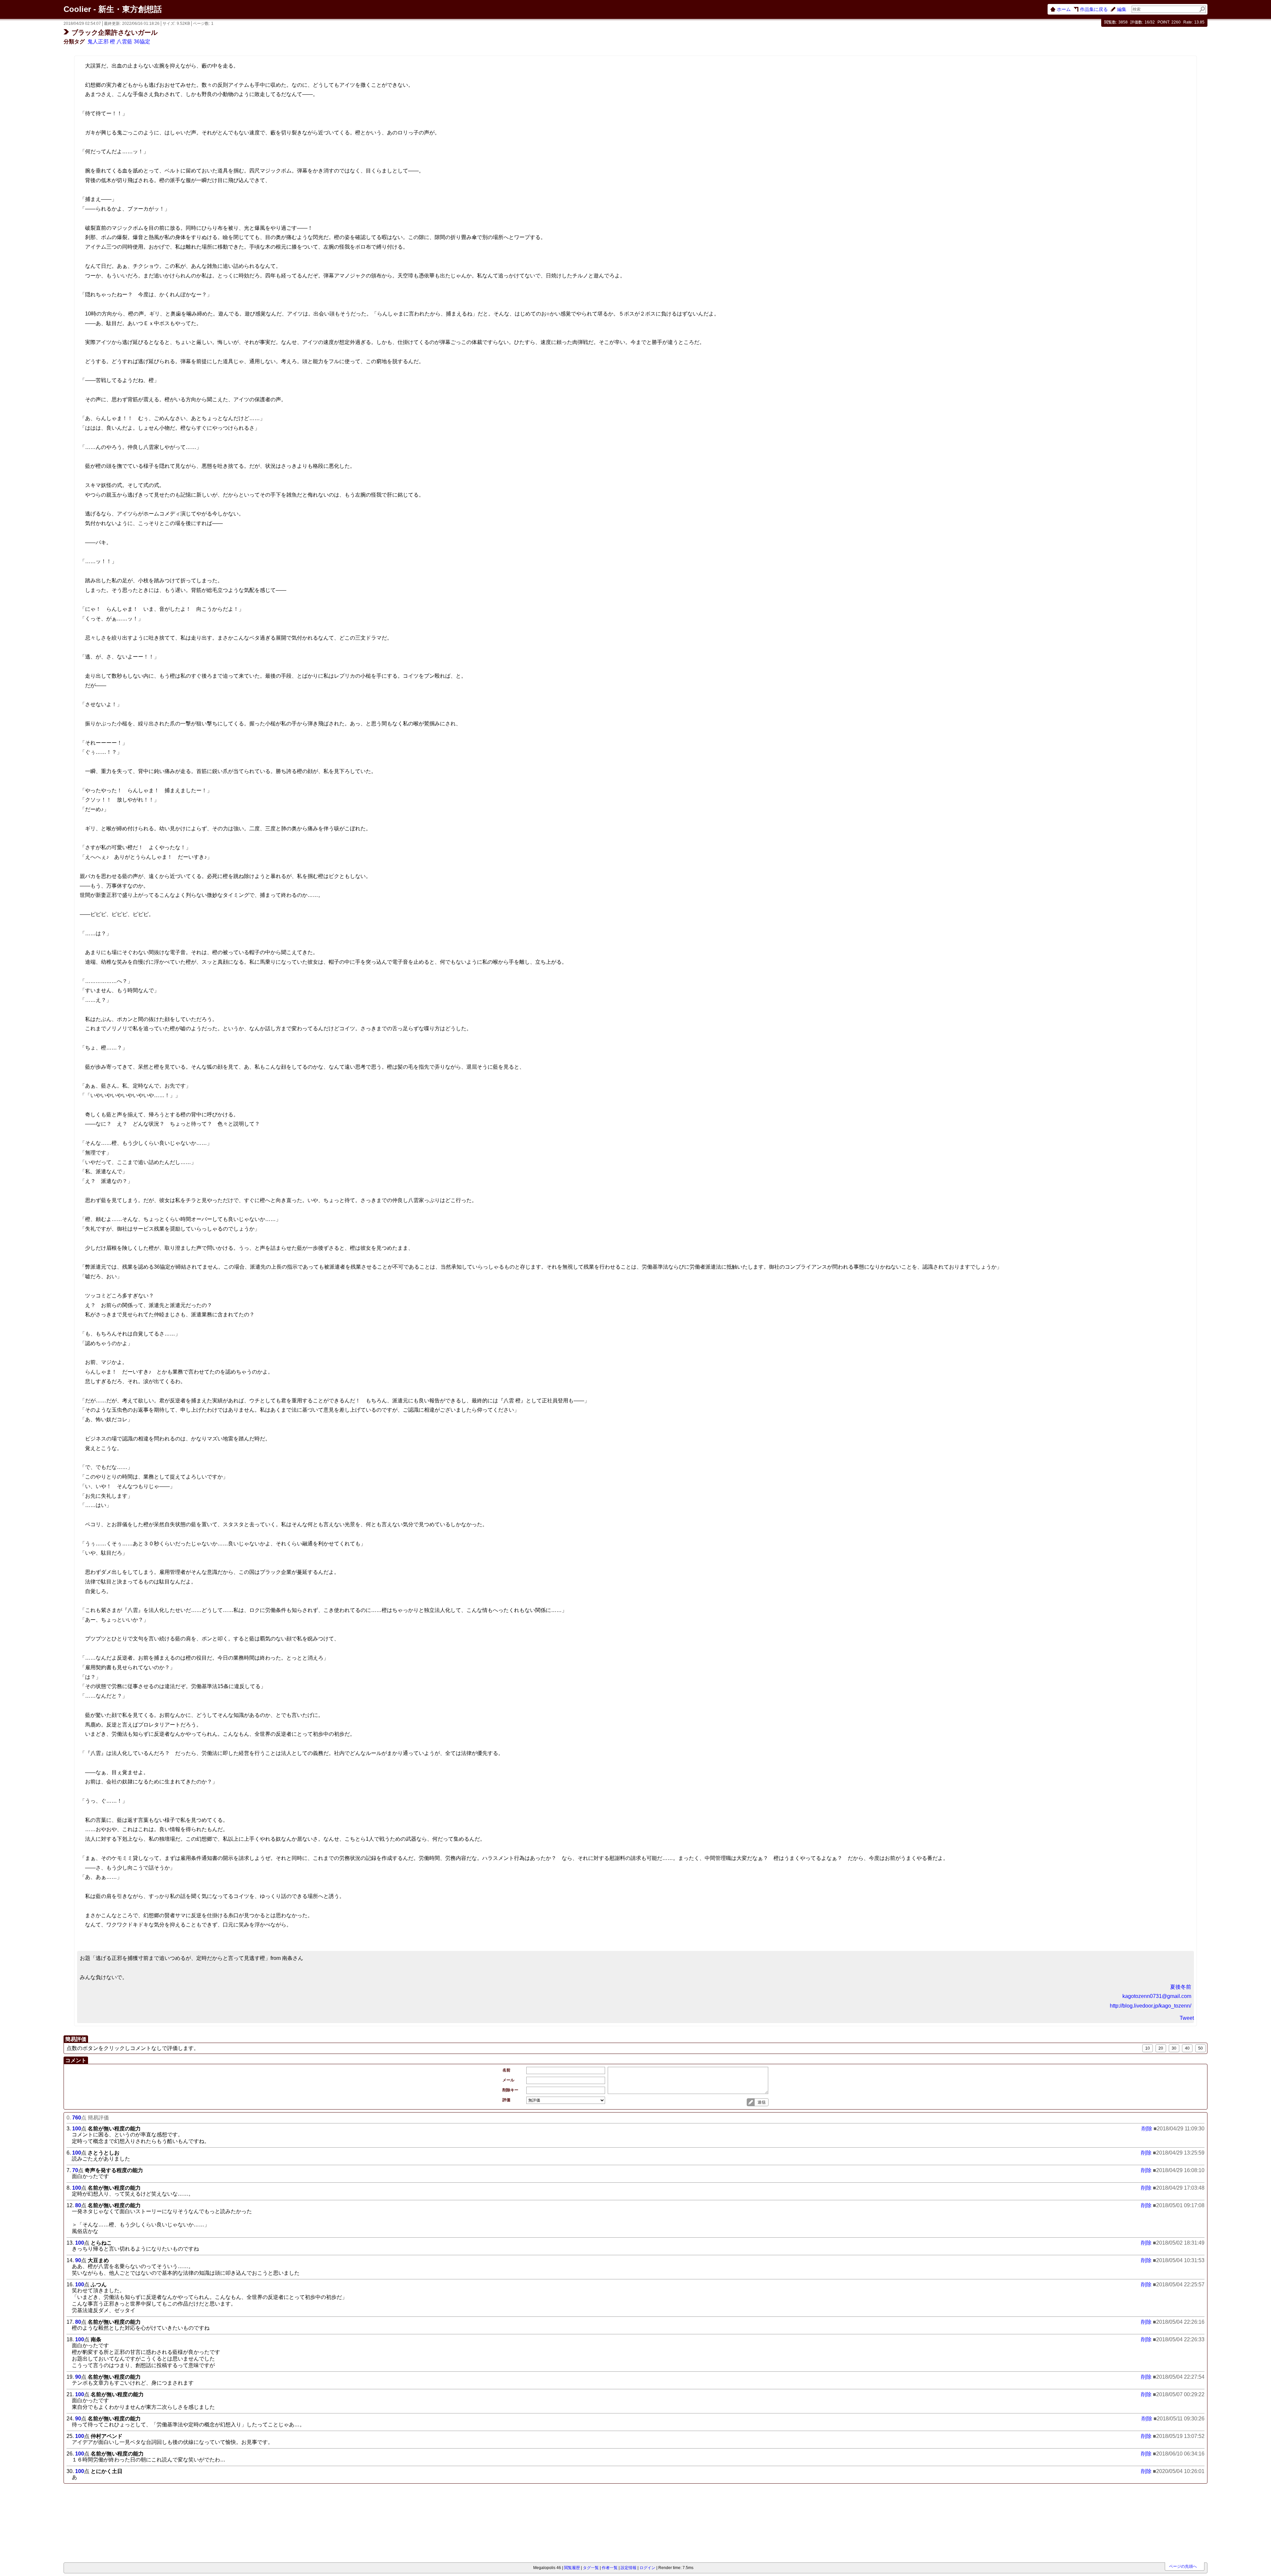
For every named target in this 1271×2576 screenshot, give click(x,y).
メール (508, 2080)
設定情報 (629, 2568)
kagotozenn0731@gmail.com (1157, 1996)
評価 (506, 2100)
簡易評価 (76, 2039)
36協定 (142, 42)
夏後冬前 (1181, 1987)
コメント (76, 2060)
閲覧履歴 (572, 2568)
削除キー (510, 2090)
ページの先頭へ (1183, 2566)
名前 (506, 2070)
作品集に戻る (1094, 9)
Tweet (1187, 2018)
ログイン (647, 2568)
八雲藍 (124, 42)
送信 (762, 2102)
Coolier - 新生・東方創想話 (113, 9)
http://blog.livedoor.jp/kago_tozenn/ (1151, 2006)
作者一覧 (610, 2568)
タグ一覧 (591, 2568)
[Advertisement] (101, 2524)
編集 (1122, 9)
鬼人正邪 (98, 42)
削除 (1147, 2129)
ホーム (1064, 9)
